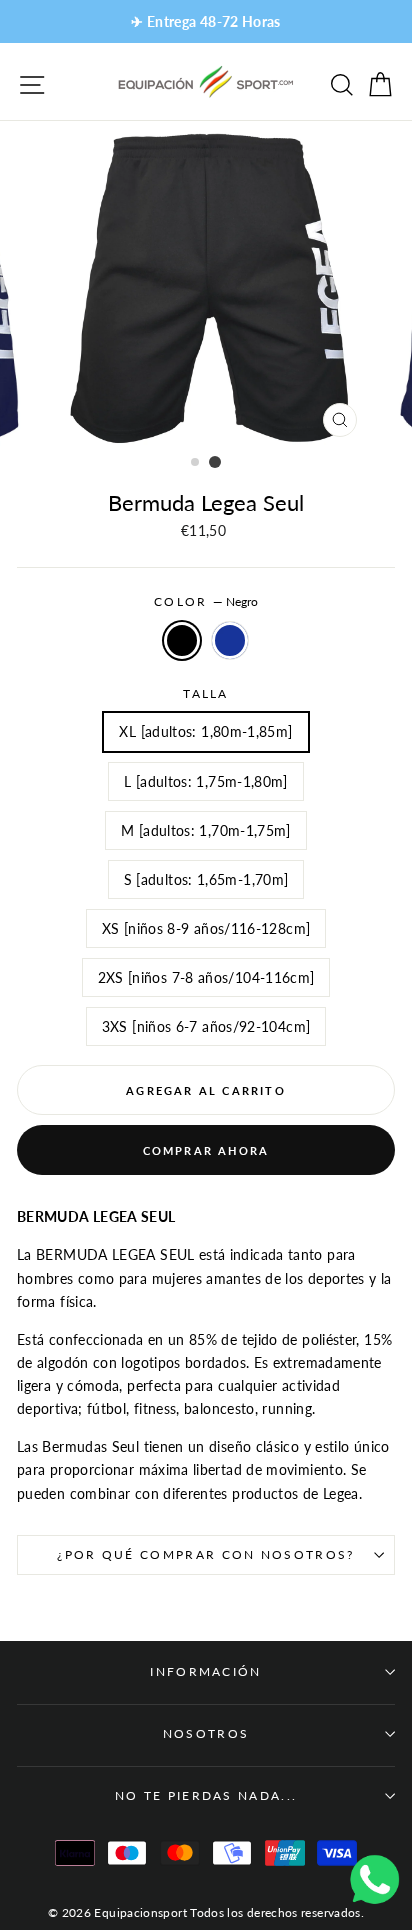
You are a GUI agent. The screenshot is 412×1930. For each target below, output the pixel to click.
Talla (206, 693)
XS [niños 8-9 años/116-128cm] (206, 928)
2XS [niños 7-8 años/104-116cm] (206, 977)
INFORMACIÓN (205, 1671)
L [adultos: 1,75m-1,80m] (206, 781)
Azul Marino (230, 640)
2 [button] (215, 462)
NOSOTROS (206, 1733)
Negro (182, 640)
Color (206, 601)
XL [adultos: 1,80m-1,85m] (205, 731)
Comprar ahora (206, 1150)
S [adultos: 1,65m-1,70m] (206, 879)
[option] (206, 21)
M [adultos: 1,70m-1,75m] (206, 830)
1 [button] (196, 463)
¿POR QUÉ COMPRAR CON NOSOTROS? (205, 1554)
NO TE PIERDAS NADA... (206, 1795)
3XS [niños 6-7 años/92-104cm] (206, 1026)
